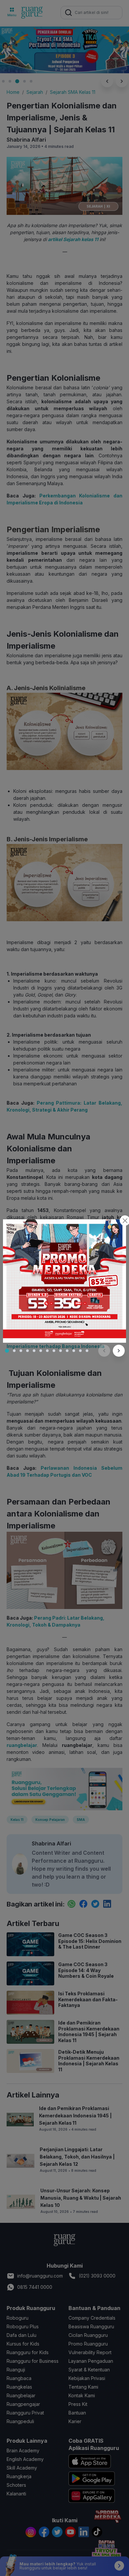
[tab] (7, 1351)
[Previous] (104, 1351)
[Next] (119, 1351)
